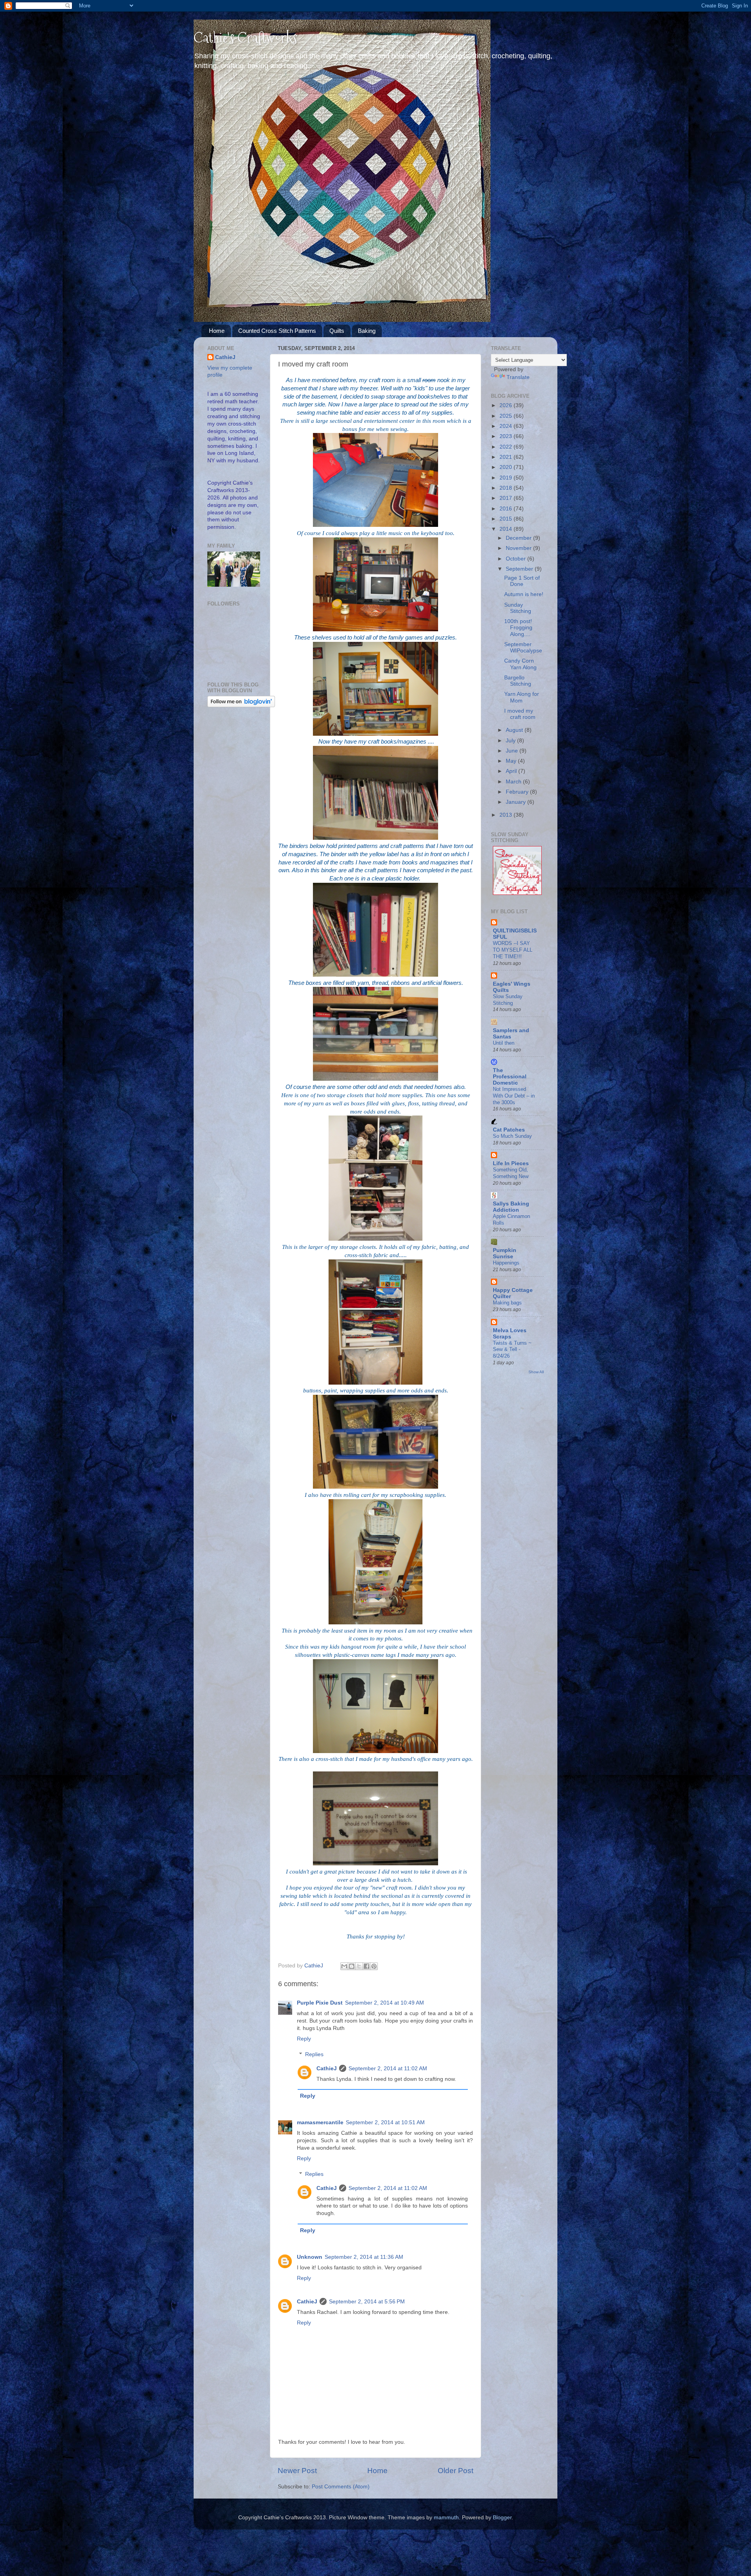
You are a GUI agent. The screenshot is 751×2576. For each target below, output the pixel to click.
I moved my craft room (520, 714)
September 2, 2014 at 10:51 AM (385, 2122)
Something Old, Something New (511, 1173)
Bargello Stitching (518, 681)
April (512, 771)
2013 (507, 815)
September (520, 569)
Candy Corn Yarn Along (520, 664)
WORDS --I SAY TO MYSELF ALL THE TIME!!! (513, 950)
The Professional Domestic (510, 1077)
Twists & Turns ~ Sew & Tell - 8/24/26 (512, 1349)
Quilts (337, 331)
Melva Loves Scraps (510, 1334)
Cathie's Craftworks (245, 38)
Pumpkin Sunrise (505, 1253)
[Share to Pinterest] (374, 1966)
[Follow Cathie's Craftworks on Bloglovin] (241, 705)
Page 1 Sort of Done (522, 581)
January (517, 802)
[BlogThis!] (352, 1966)
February (518, 792)
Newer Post (297, 2471)
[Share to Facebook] (367, 1966)
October (517, 559)
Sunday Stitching (518, 608)
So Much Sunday (512, 1136)
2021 (507, 457)
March (514, 782)
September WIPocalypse (523, 648)
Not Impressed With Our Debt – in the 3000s (514, 1096)
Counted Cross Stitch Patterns (277, 331)
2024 (507, 426)
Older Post (455, 2471)
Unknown (310, 2257)
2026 (507, 405)
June (513, 751)
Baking (367, 331)
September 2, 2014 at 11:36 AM (364, 2257)
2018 (507, 488)
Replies (314, 2054)
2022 (507, 447)
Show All (536, 1372)
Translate (518, 377)
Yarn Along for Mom (522, 697)
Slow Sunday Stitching (508, 1000)
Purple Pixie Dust (320, 2003)
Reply (304, 2039)
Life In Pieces (511, 1163)
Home (217, 331)
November (519, 548)
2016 (507, 509)
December (519, 538)
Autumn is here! (524, 594)
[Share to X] (359, 1966)
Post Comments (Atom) (341, 2487)
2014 (507, 529)
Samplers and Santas (511, 1034)
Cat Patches (509, 1130)
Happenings (506, 1263)
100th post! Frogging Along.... (518, 628)
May (512, 761)
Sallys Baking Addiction (511, 1207)
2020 (507, 467)
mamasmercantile (320, 2122)
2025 (507, 416)
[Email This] (344, 1966)
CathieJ (327, 2069)
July (511, 741)
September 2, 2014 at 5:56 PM (367, 2302)
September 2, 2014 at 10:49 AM (384, 2003)
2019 (507, 478)
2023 (507, 436)
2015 (507, 519)
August (515, 730)
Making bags (507, 1303)
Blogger (502, 2518)
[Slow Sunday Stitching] (517, 893)
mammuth (446, 2518)
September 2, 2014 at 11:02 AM (388, 2069)
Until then (504, 1043)
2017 (507, 498)
